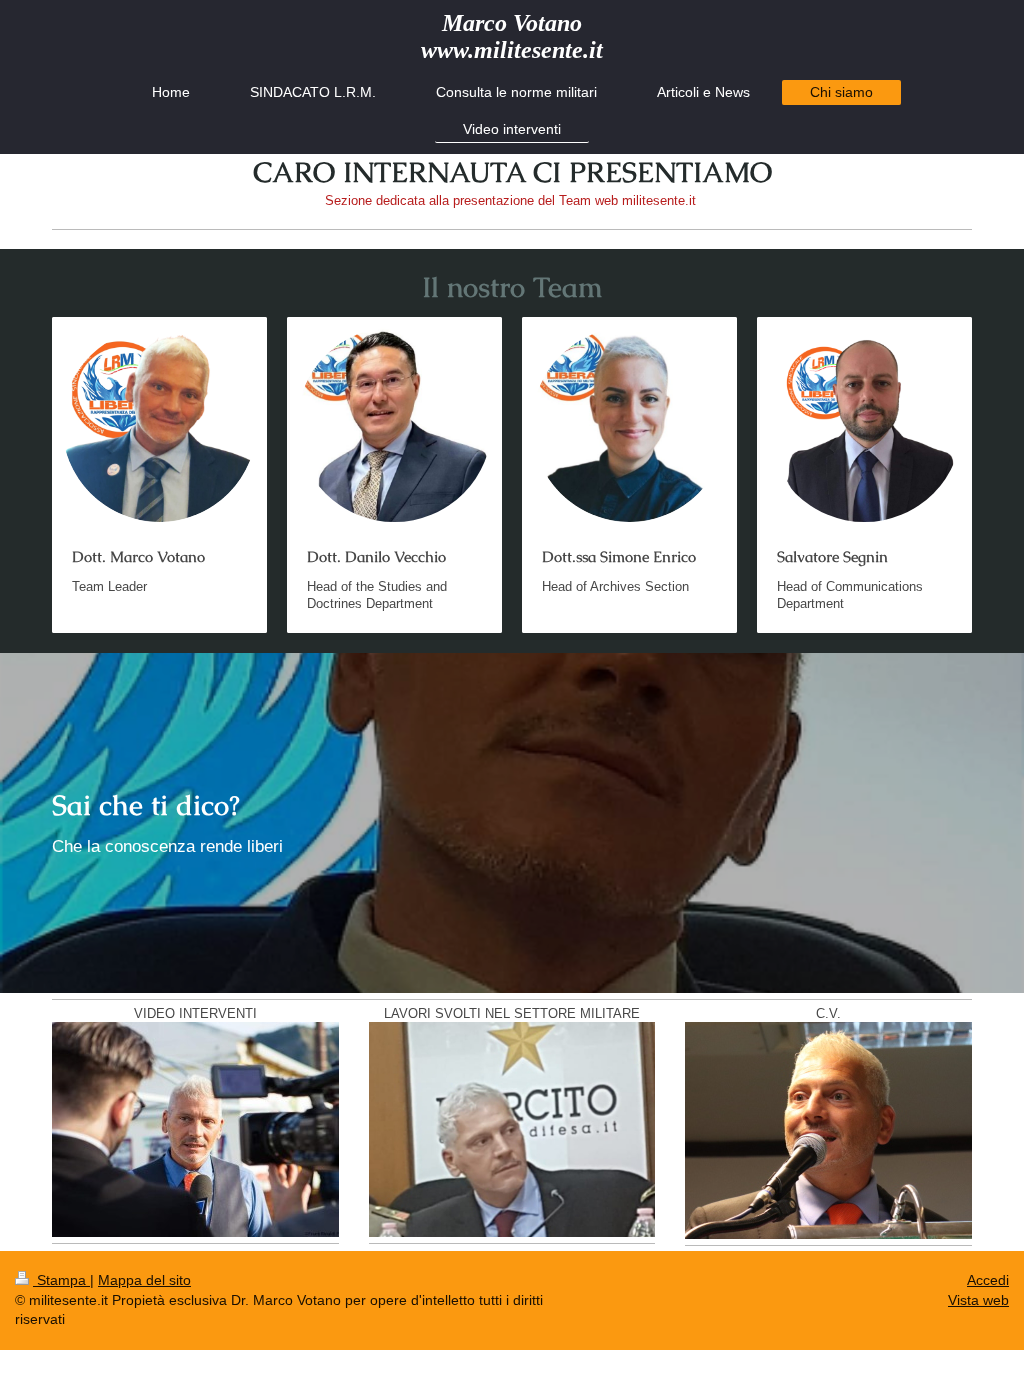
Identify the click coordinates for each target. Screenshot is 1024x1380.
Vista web (978, 1300)
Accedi (988, 1280)
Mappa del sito (144, 1280)
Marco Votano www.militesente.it (512, 36)
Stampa (61, 1280)
